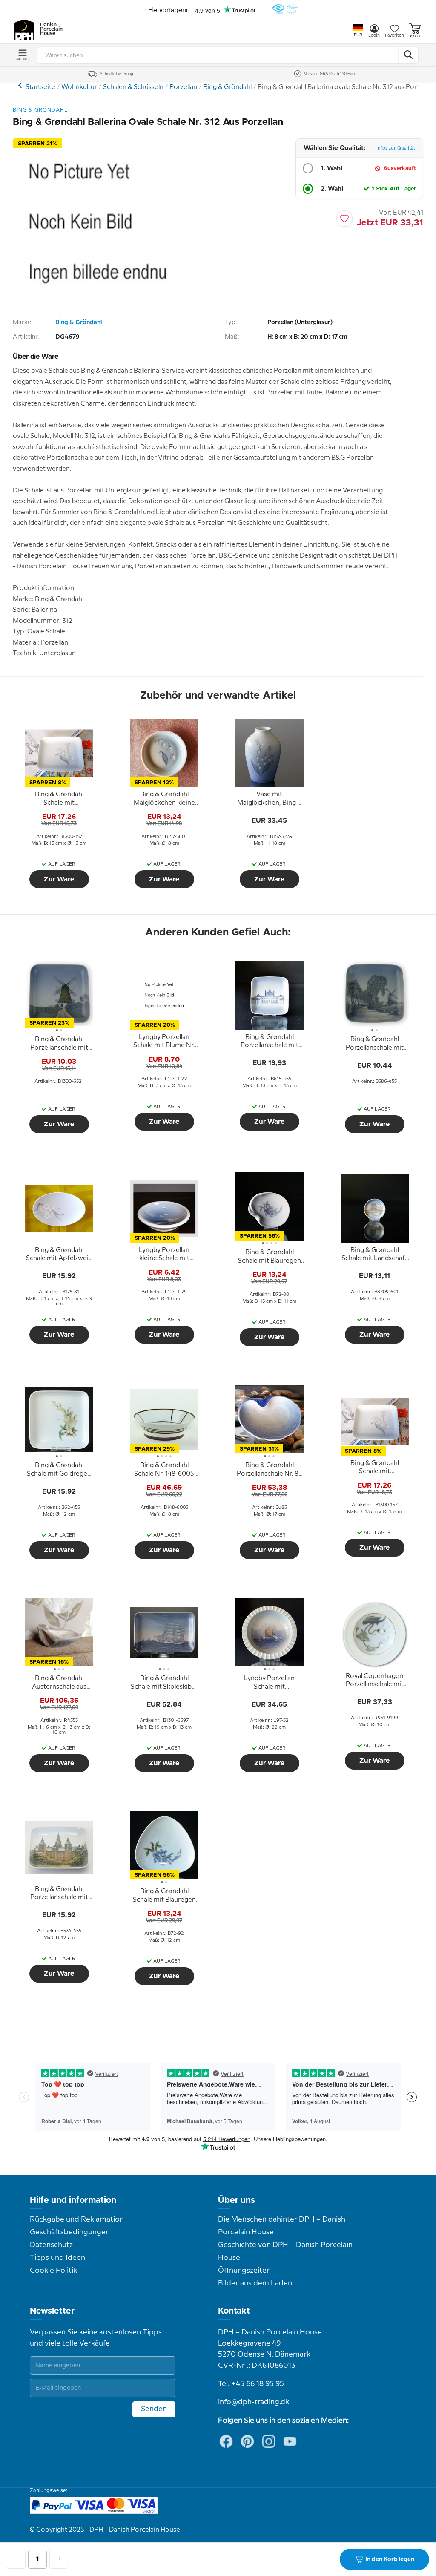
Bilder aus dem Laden (255, 2283)
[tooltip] (59, 799)
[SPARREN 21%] (98, 307)
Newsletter (52, 2311)
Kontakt (234, 2311)
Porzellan (183, 87)
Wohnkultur (79, 87)
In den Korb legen (390, 2559)
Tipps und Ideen (57, 2258)
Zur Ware (59, 879)
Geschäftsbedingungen (70, 2232)
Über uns (237, 2200)
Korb (415, 36)
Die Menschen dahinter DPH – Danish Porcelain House (282, 2226)
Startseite (40, 87)
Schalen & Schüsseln (133, 87)
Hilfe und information (73, 2200)
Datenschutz (51, 2245)
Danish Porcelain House (49, 29)
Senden (154, 2409)
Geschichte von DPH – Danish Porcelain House (285, 2251)
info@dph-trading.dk (254, 2402)
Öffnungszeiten (244, 2271)
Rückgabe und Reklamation (77, 2219)
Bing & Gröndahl (227, 87)
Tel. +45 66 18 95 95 (251, 2384)
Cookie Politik (53, 2271)
